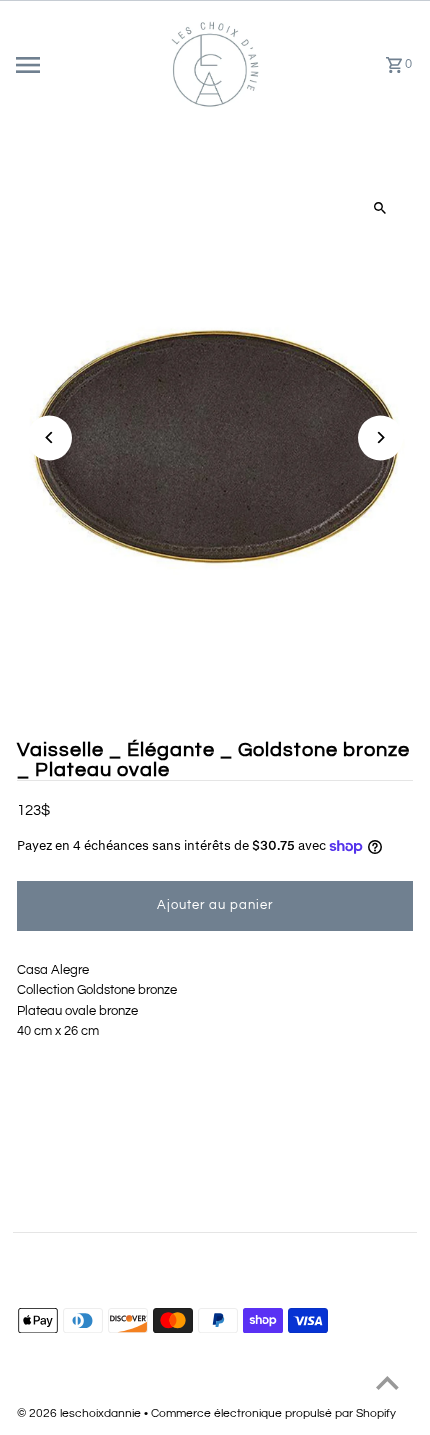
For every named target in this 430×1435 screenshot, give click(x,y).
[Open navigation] (83, 65)
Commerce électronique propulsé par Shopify (273, 1413)
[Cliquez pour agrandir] (380, 208)
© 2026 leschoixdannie (80, 1413)
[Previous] (49, 437)
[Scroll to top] (387, 1382)
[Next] (380, 437)
